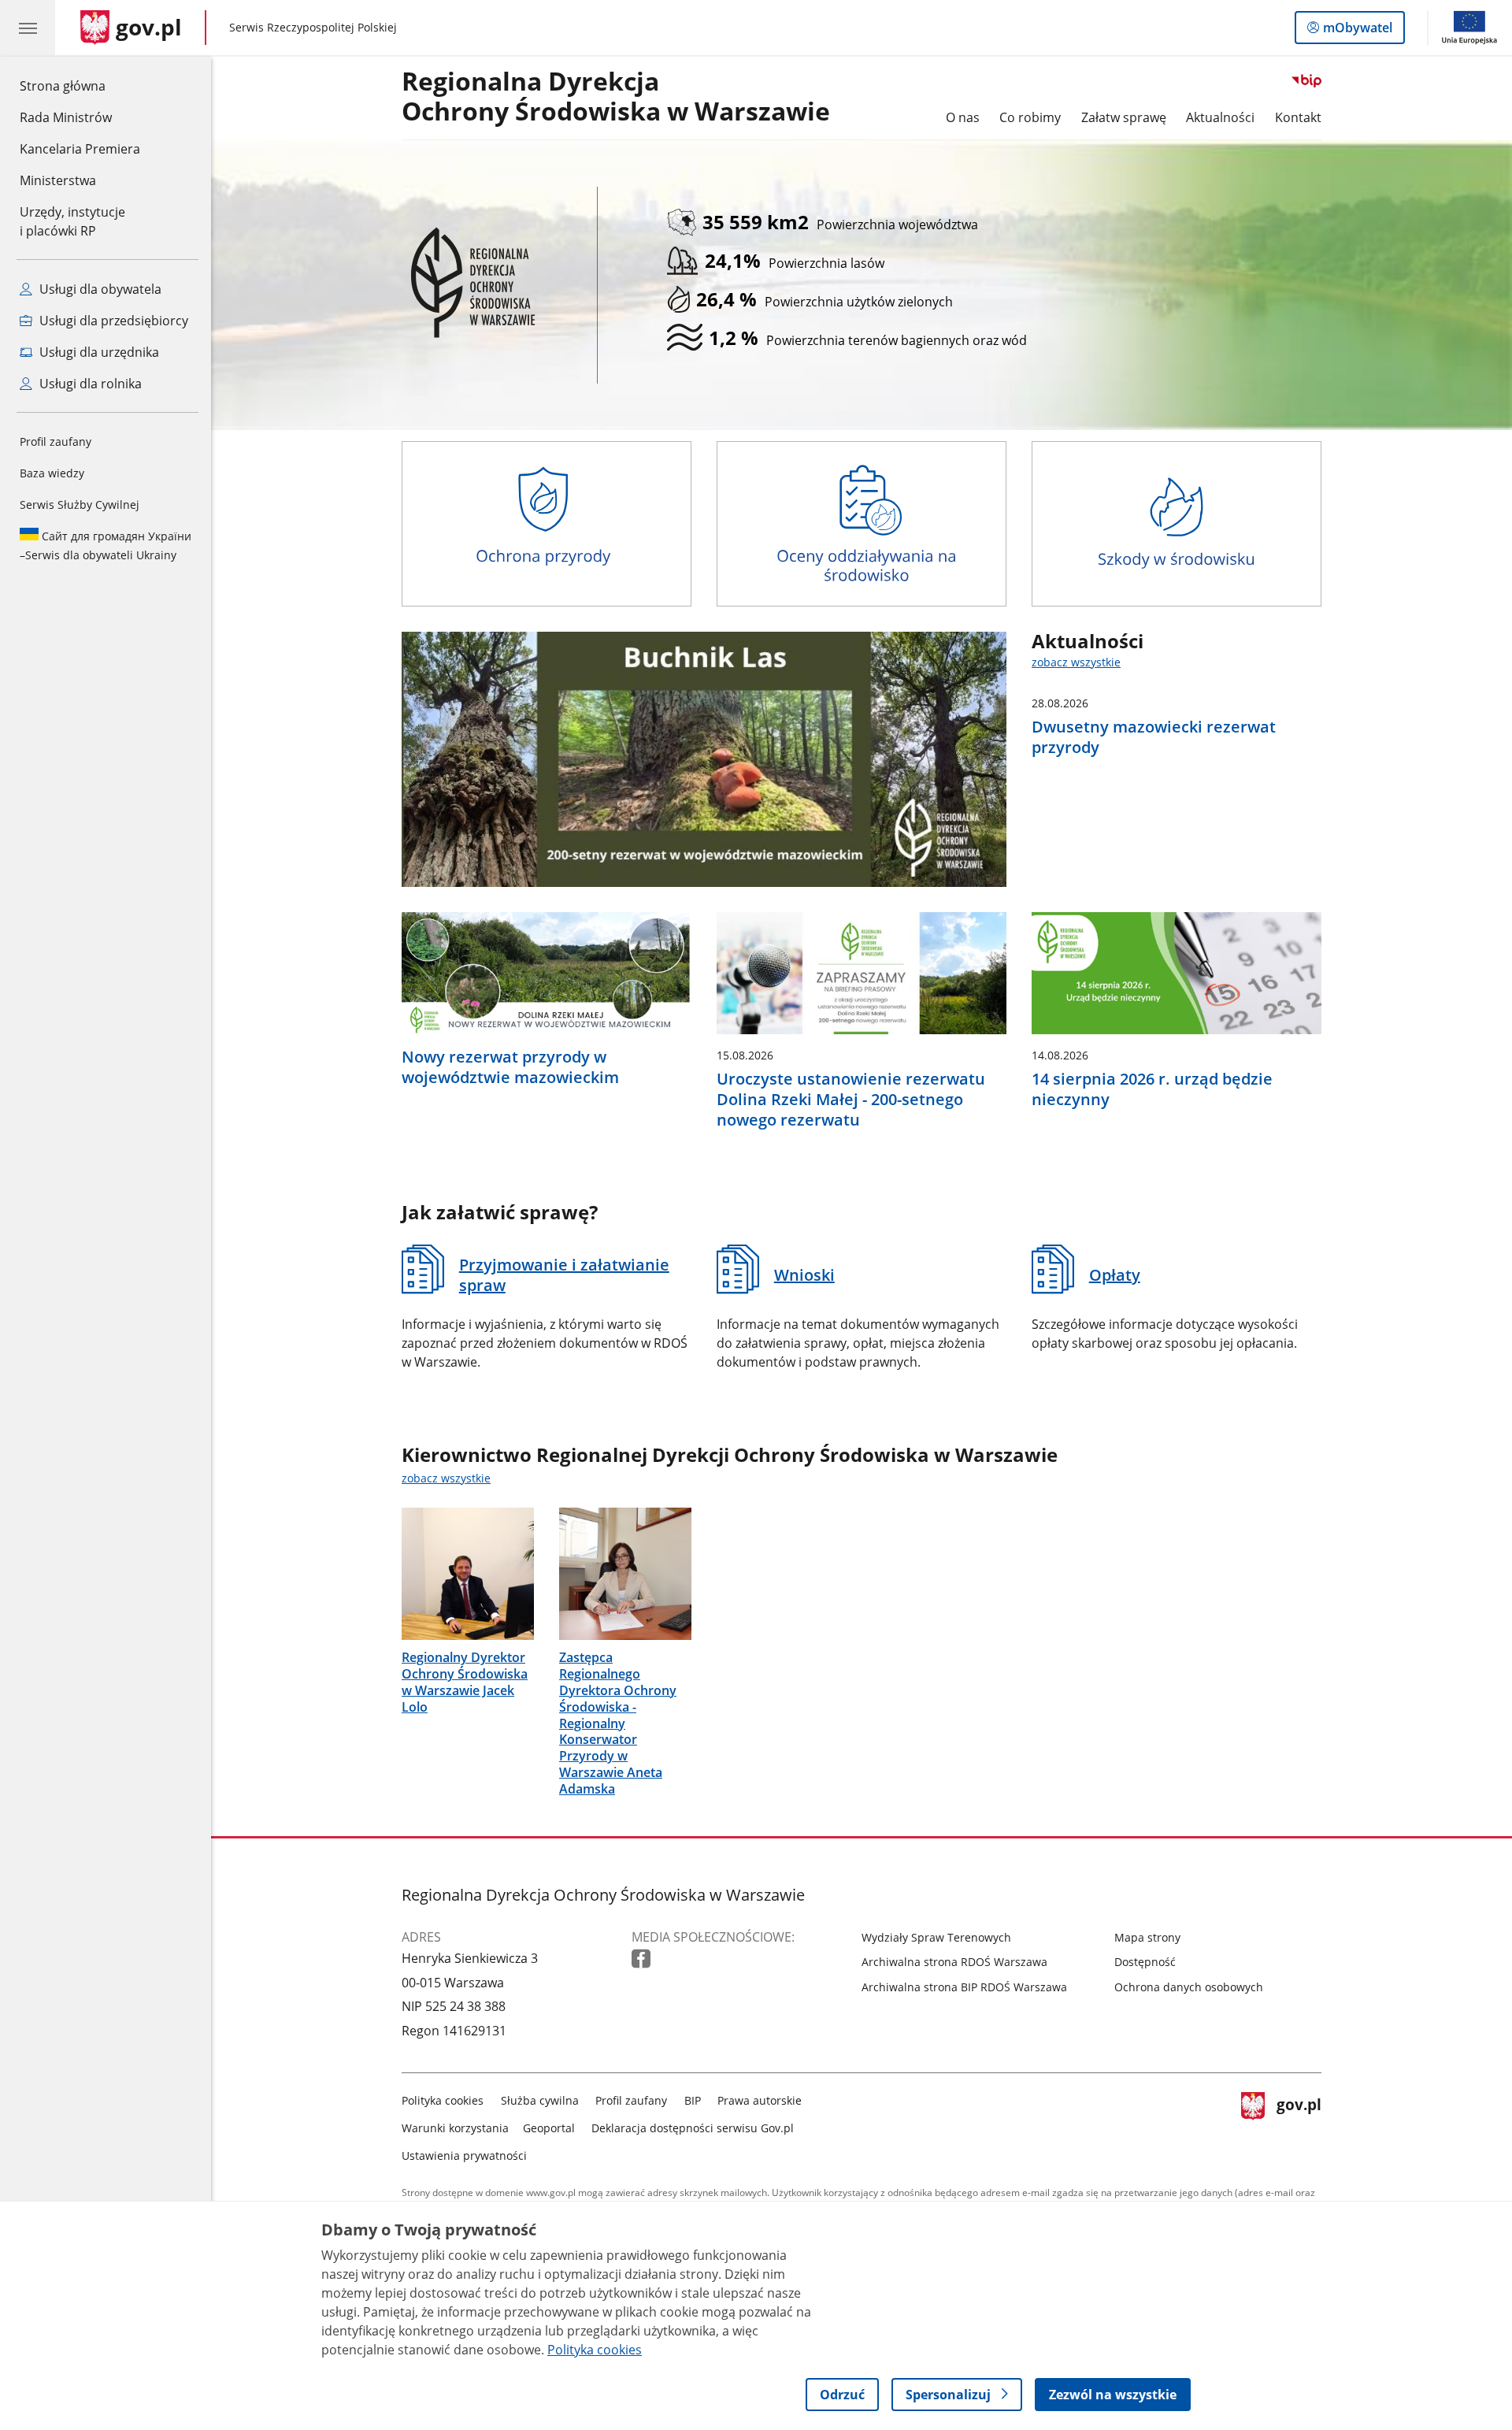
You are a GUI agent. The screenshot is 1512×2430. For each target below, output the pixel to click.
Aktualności (1220, 117)
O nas (963, 117)
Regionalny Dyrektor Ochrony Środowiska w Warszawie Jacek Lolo (465, 1682)
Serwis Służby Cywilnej (80, 505)
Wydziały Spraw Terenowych (936, 1937)
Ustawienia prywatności (464, 2155)
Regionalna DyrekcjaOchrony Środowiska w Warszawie (616, 97)
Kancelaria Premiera (80, 149)
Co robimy (1030, 117)
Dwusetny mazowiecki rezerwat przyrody (1154, 737)
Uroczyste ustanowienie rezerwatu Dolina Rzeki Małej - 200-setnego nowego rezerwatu (851, 1100)
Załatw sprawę (1124, 117)
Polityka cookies (443, 2100)
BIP (693, 2100)
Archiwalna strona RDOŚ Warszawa (954, 1962)
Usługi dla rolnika (89, 384)
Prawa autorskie (760, 2100)
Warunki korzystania (455, 2128)
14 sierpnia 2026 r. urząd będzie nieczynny (1152, 1089)
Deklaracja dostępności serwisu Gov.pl (693, 2128)
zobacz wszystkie (1076, 662)
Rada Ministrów (66, 117)
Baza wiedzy (52, 473)
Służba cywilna (540, 2100)
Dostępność (1145, 1962)
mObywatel (1357, 31)
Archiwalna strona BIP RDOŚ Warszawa (964, 1987)
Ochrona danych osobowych (1189, 1987)
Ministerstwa (58, 180)
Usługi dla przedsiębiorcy (112, 321)
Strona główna (80, 85)
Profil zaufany (56, 441)
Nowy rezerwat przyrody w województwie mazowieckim (510, 1067)
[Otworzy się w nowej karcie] (643, 1959)
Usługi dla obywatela (99, 289)
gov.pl (1299, 2125)
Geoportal (549, 2128)
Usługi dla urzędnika (98, 352)
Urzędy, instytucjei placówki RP (72, 221)
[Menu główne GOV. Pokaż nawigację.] (28, 28)
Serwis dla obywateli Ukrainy (106, 545)
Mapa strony (1147, 1937)
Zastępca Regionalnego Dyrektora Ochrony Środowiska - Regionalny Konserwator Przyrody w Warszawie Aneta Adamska (618, 1723)
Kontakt (1298, 117)
